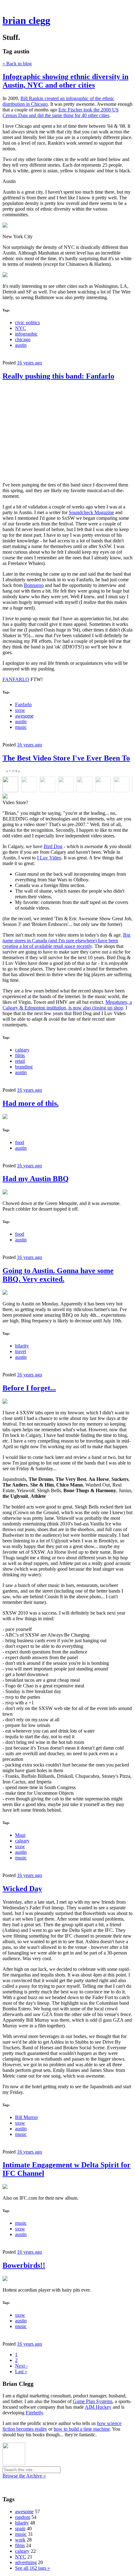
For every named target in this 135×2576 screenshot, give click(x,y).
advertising (26, 2562)
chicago (23, 339)
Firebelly (34, 2413)
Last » (21, 2372)
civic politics (27, 323)
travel (21, 1351)
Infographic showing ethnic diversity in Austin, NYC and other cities (65, 81)
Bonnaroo (34, 585)
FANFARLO (16, 679)
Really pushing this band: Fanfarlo (58, 376)
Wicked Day (22, 1889)
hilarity (22, 1346)
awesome (24, 716)
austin (21, 345)
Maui (20, 1835)
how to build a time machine (82, 2429)
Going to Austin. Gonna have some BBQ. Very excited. (58, 1275)
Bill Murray (27, 2117)
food (20, 1142)
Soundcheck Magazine (91, 512)
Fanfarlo (23, 705)
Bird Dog (53, 846)
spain (20, 2528)
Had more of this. (31, 1103)
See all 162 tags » (32, 2568)
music (21, 727)
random (23, 2517)
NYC (21, 328)
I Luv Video (49, 858)
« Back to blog (17, 64)
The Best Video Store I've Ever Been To (66, 758)
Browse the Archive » (24, 2476)
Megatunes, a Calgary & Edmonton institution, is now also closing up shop (67, 1005)
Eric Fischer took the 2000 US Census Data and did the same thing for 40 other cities (61, 113)
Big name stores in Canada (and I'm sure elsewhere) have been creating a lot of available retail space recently (66, 941)
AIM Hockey (98, 2407)
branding (24, 1067)
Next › (21, 2366)
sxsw (20, 710)
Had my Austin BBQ (36, 1179)
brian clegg (26, 20)
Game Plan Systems (93, 2401)
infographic (26, 334)
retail (20, 1061)
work (20, 2540)
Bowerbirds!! (24, 2265)
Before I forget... (29, 1388)
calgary (22, 1050)
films (20, 1055)
